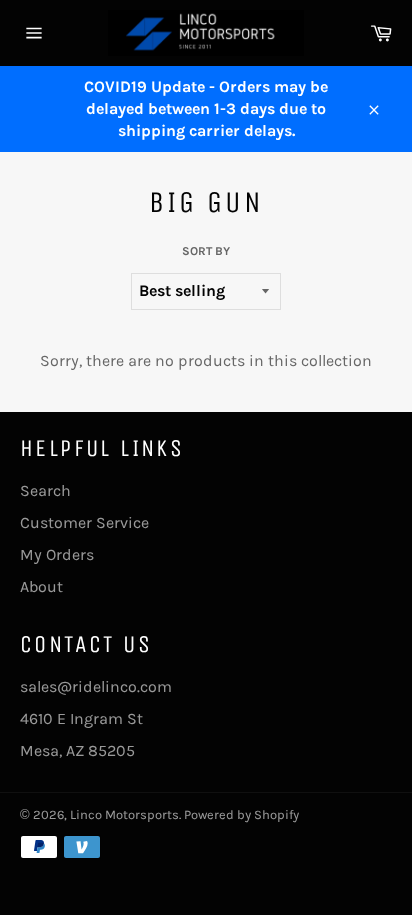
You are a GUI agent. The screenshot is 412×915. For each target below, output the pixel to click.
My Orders (57, 554)
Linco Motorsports (124, 814)
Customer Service (84, 522)
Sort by (206, 251)
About (41, 586)
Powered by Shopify (241, 814)
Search (45, 490)
